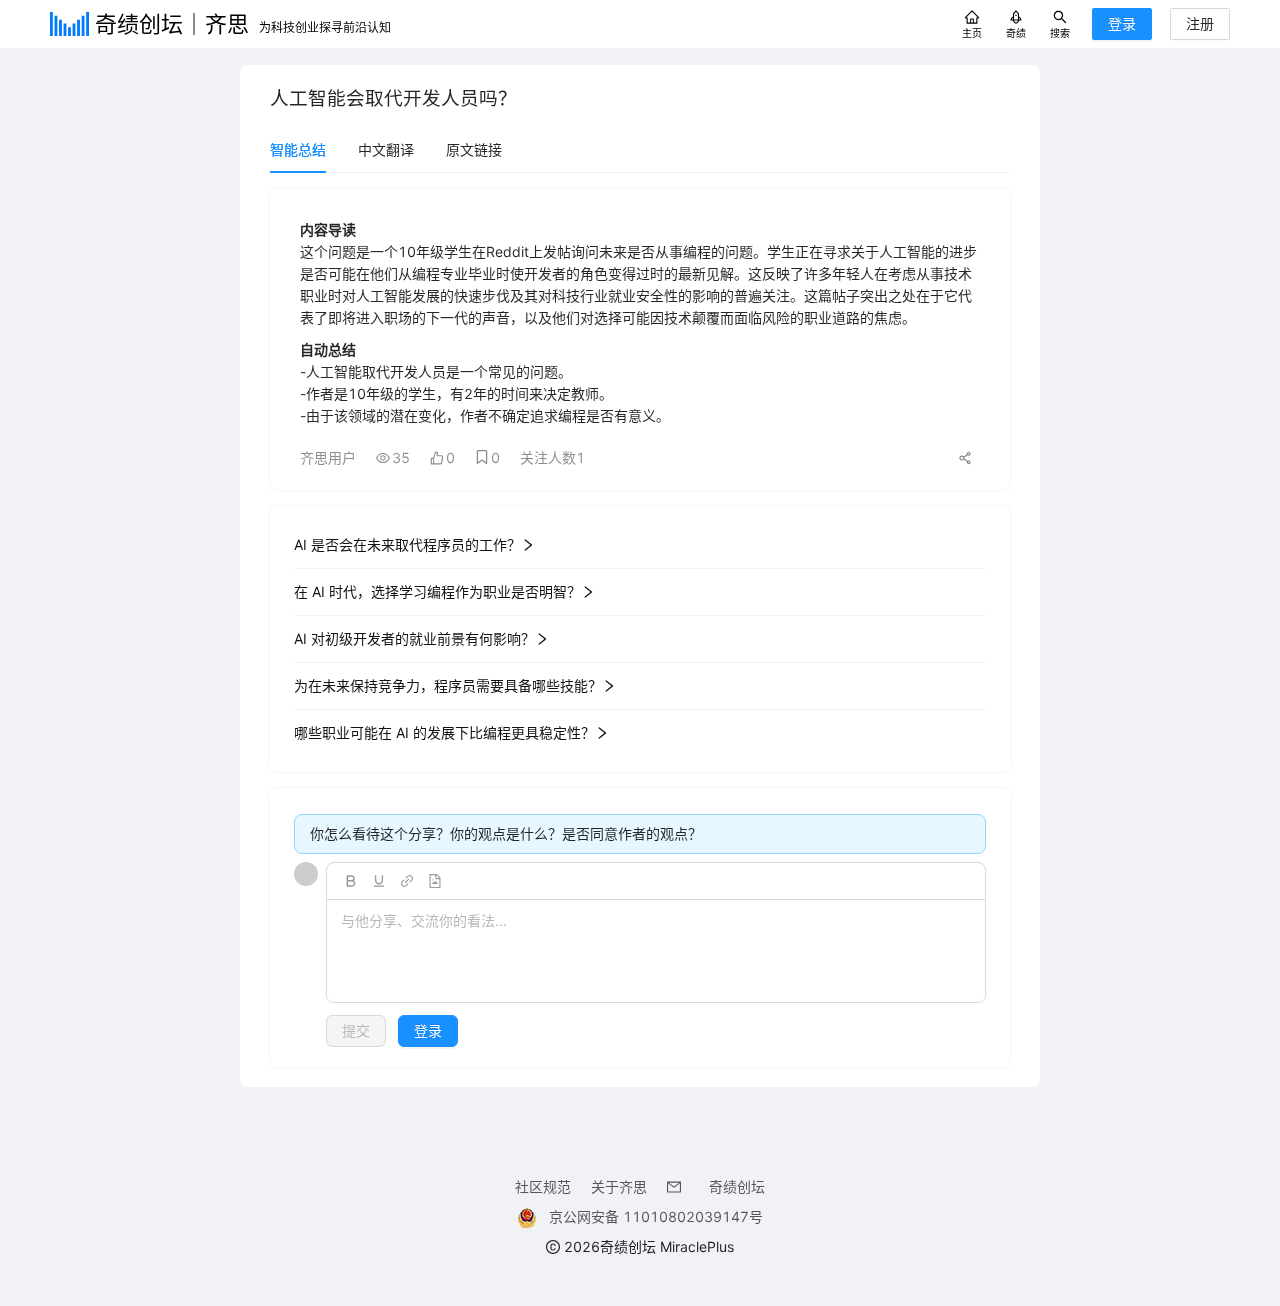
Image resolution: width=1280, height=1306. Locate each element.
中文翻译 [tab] (386, 149)
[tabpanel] (640, 628)
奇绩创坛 (737, 1186)
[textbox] (656, 952)
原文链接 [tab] (474, 149)
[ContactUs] (678, 1186)
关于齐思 (619, 1186)
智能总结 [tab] (298, 149)
